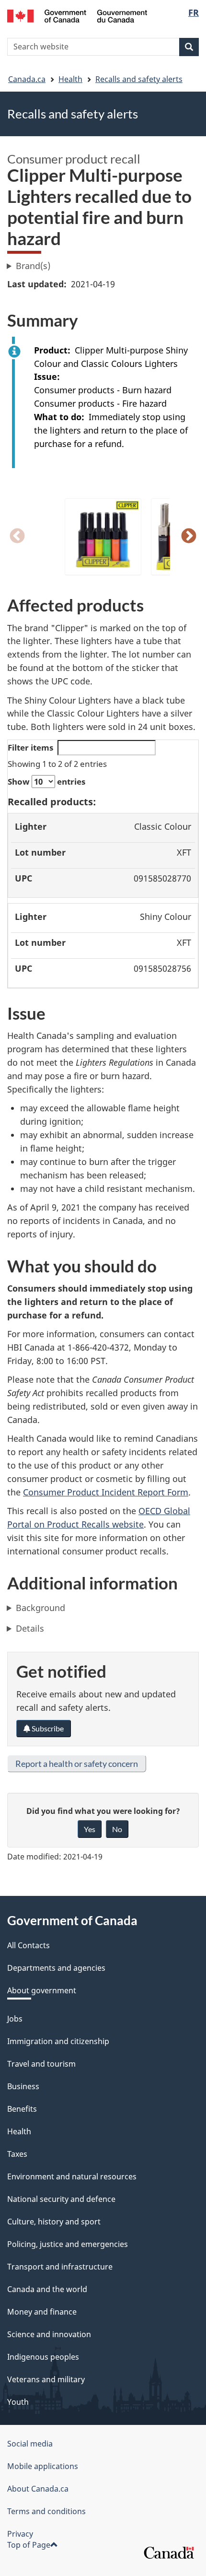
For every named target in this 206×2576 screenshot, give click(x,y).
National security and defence (61, 2199)
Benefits (22, 2109)
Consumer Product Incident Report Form (106, 1492)
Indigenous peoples (43, 2357)
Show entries (46, 782)
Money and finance (42, 2312)
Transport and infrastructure (60, 2267)
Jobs (15, 2019)
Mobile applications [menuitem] (43, 2466)
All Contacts (29, 1945)
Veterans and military (46, 2379)
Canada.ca (27, 79)
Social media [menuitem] (30, 2444)
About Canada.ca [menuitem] (38, 2489)
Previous (17, 537)
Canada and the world (47, 2289)
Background (40, 1608)
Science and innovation (49, 2334)
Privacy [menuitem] (20, 2534)
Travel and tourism (41, 2064)
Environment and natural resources (72, 2176)
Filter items (30, 747)
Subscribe (47, 1728)
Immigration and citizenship (58, 2041)
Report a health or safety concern (77, 1764)
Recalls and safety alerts (139, 79)
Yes (90, 1829)
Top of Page (29, 2545)
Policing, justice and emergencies (68, 2244)
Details (30, 1628)
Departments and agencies (56, 1968)
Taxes (17, 2154)
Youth (18, 2402)
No (117, 1829)
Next (189, 537)
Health (70, 79)
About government (42, 1990)
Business (23, 2086)
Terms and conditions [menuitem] (46, 2511)
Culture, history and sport (54, 2222)
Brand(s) (33, 266)
